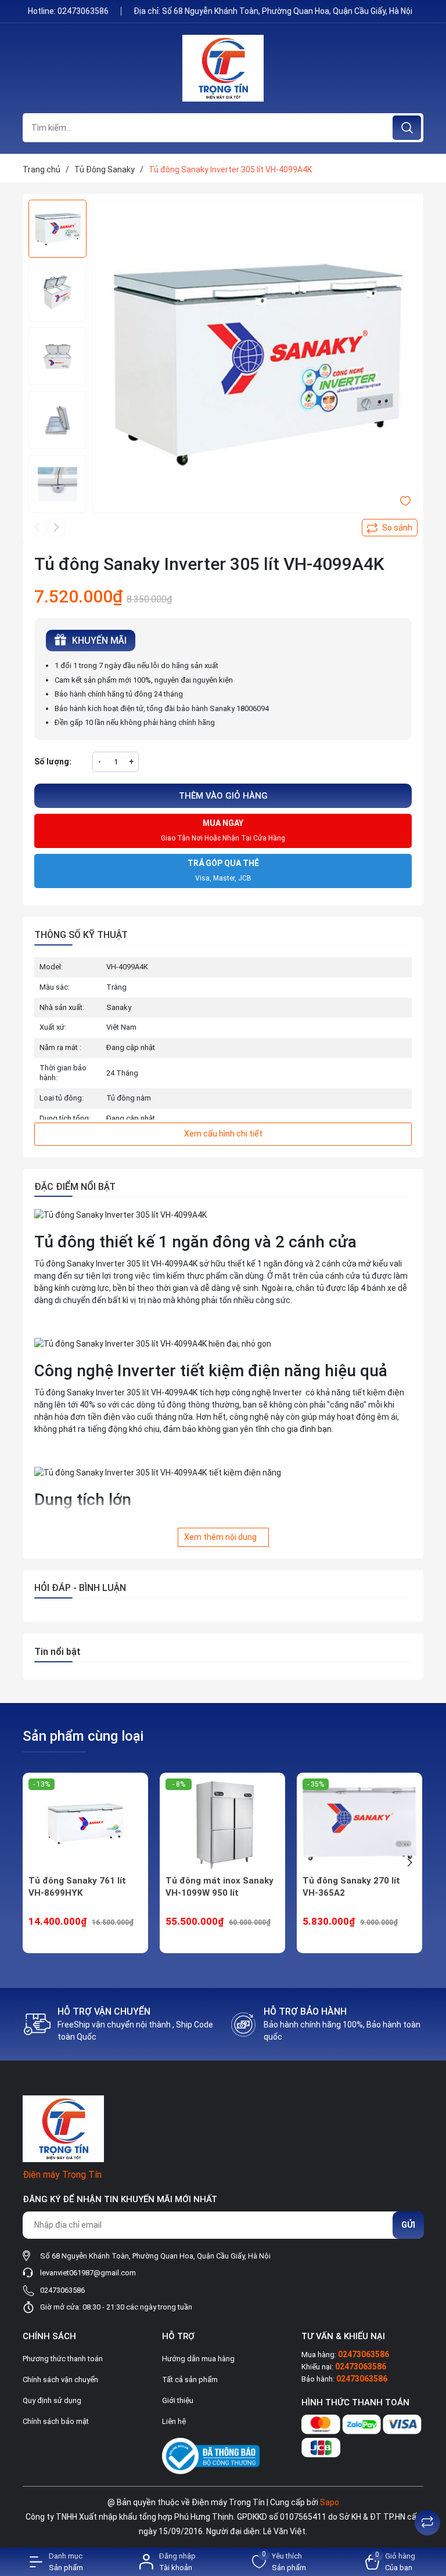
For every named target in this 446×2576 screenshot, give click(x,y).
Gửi (408, 2225)
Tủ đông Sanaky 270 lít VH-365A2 (351, 1887)
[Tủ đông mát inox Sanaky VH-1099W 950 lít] (222, 1824)
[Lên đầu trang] (427, 2494)
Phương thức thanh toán (63, 2359)
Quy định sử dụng (52, 2400)
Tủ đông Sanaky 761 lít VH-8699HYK (77, 1887)
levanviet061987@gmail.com (88, 2273)
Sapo (330, 2502)
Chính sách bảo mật (56, 2421)
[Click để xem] (255, 362)
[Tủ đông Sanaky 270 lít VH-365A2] (359, 1824)
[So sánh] (427, 2523)
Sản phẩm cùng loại (83, 1736)
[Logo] (223, 68)
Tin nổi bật (57, 1652)
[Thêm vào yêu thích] (405, 500)
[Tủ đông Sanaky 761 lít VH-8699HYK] (85, 1824)
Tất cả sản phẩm (190, 2380)
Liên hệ (174, 2421)
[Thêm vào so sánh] (390, 528)
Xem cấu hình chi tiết (223, 1134)
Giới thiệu (178, 2400)
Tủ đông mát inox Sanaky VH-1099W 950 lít (220, 1887)
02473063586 (84, 11)
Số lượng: (53, 762)
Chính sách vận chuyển (60, 2380)
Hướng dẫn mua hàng (198, 2359)
